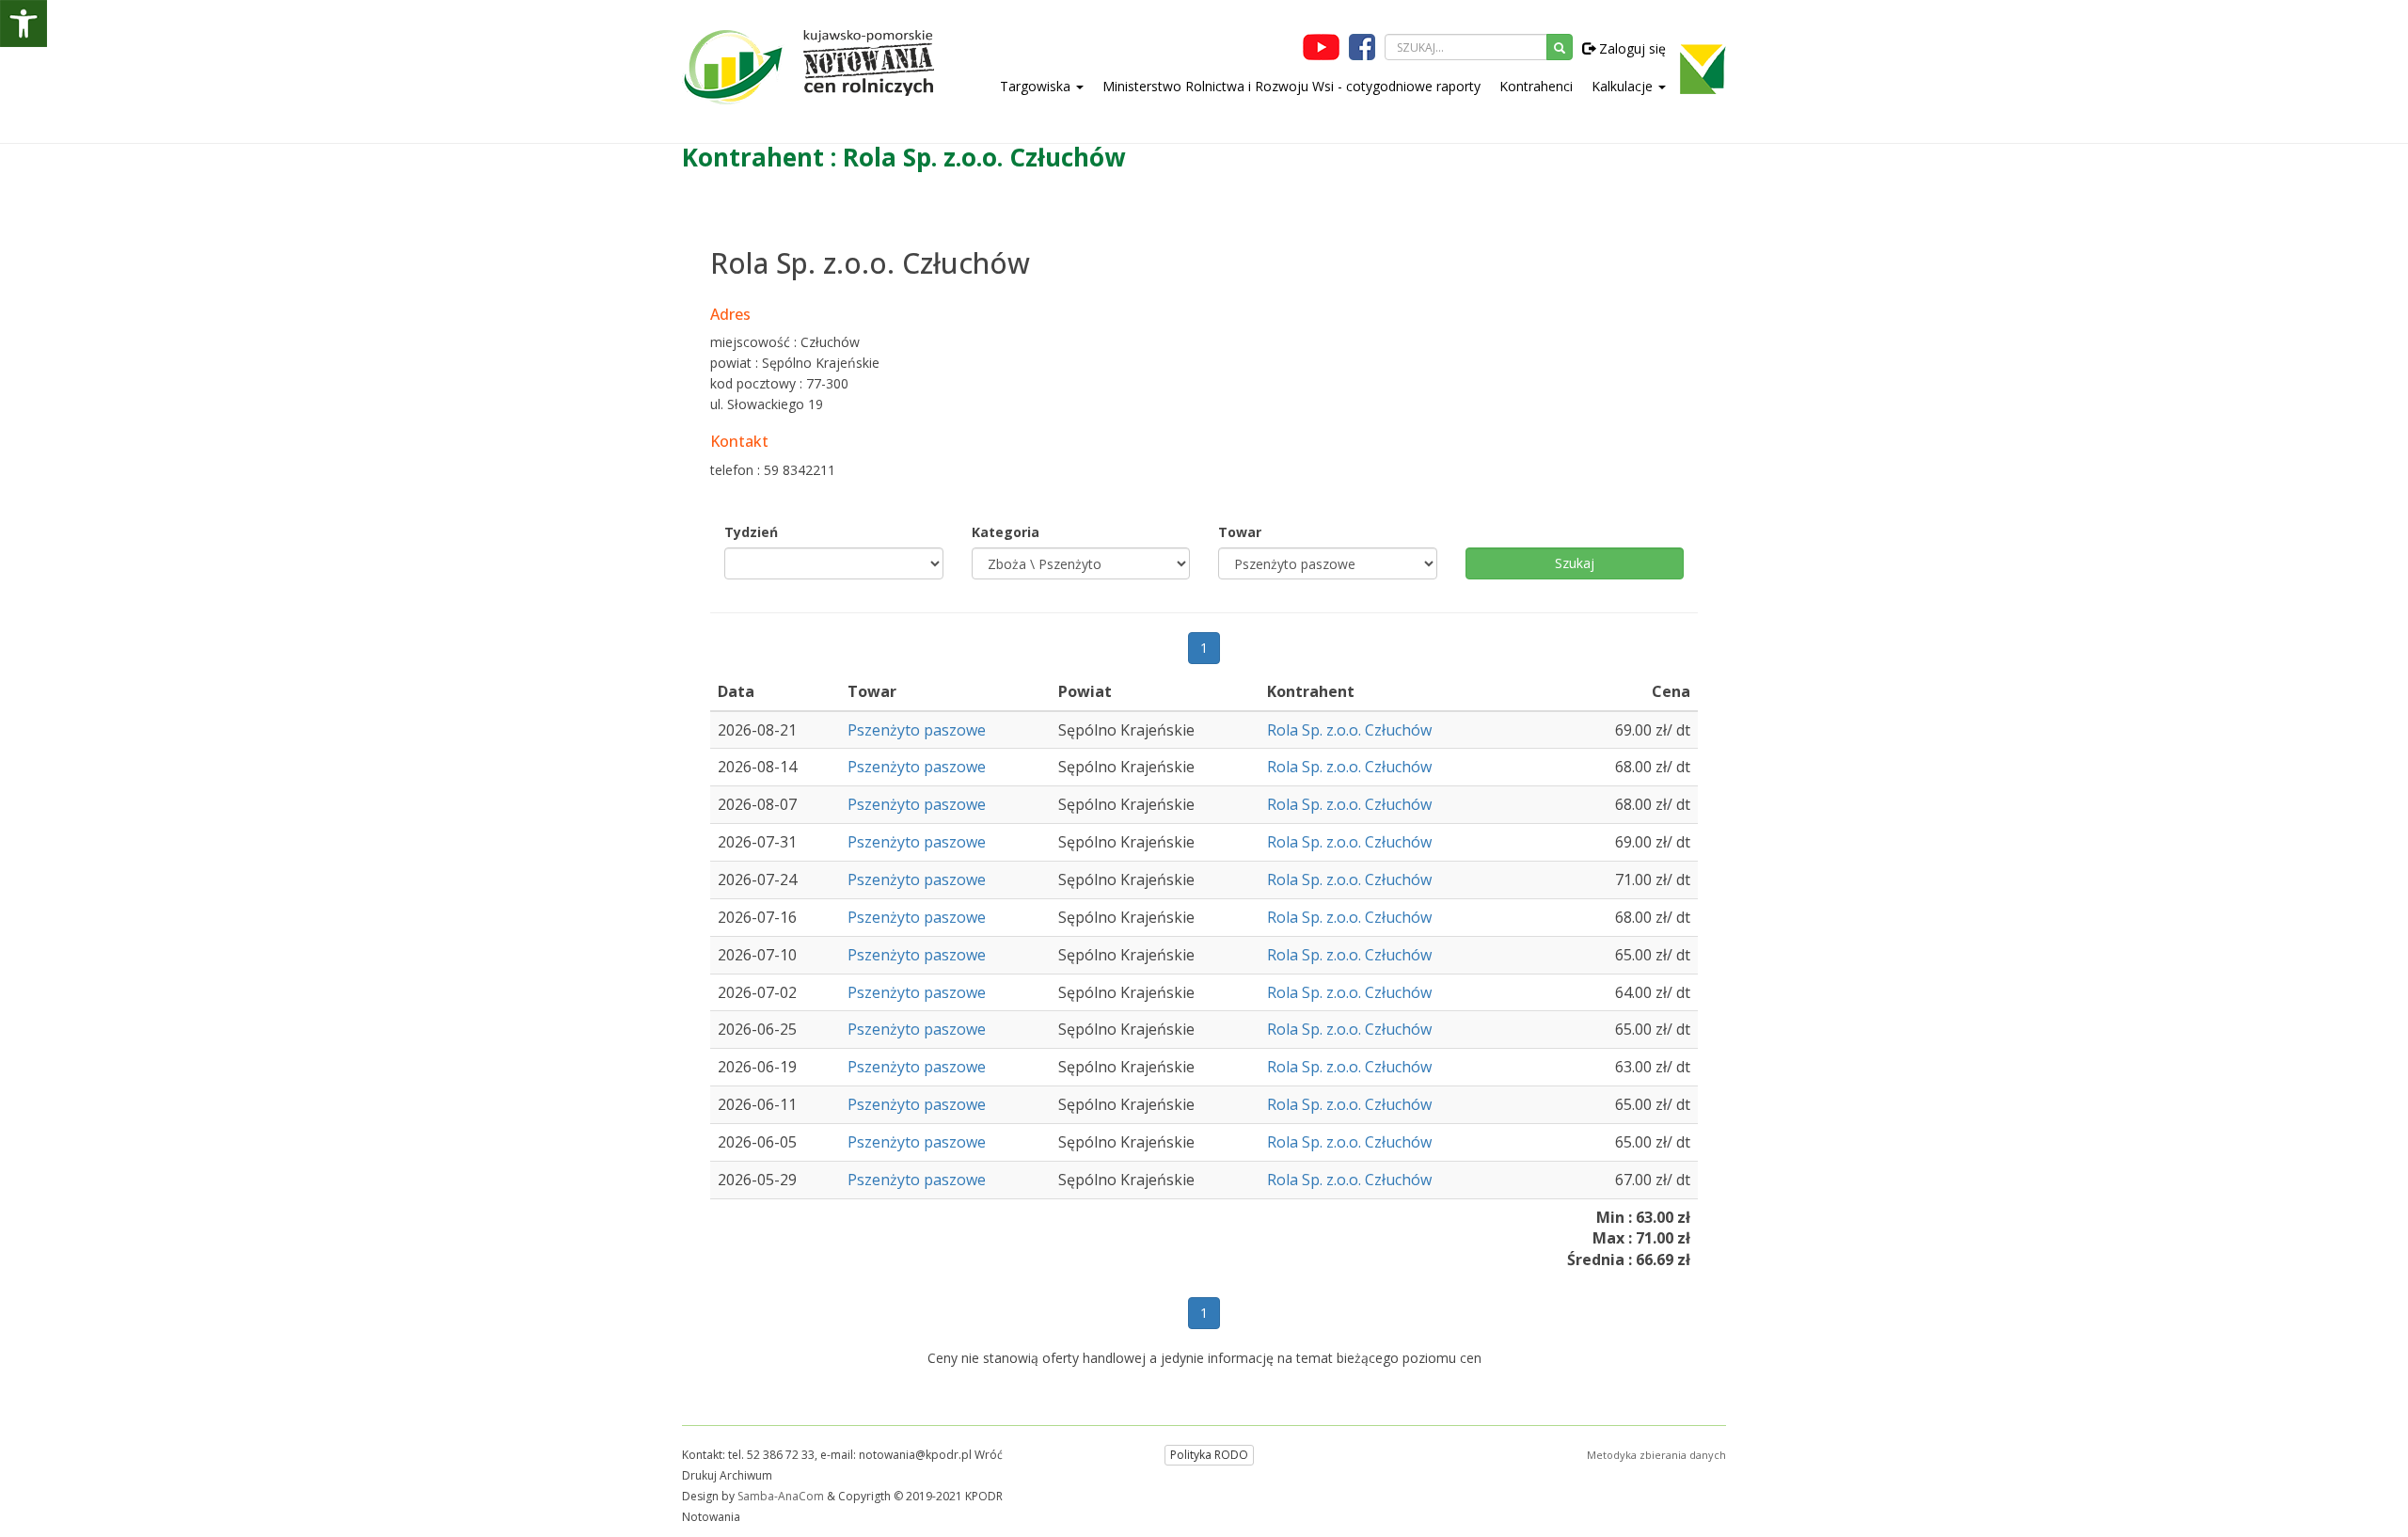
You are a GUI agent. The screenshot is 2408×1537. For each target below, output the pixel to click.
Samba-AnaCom (781, 1496)
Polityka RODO (1209, 1455)
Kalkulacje (1624, 86)
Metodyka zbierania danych (1656, 1455)
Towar (1240, 532)
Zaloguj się (1631, 48)
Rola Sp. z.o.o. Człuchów (1349, 730)
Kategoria (1006, 532)
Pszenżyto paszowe (917, 730)
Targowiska (1037, 86)
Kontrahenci (1536, 86)
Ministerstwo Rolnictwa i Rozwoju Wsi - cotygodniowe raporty (1291, 86)
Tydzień (751, 532)
